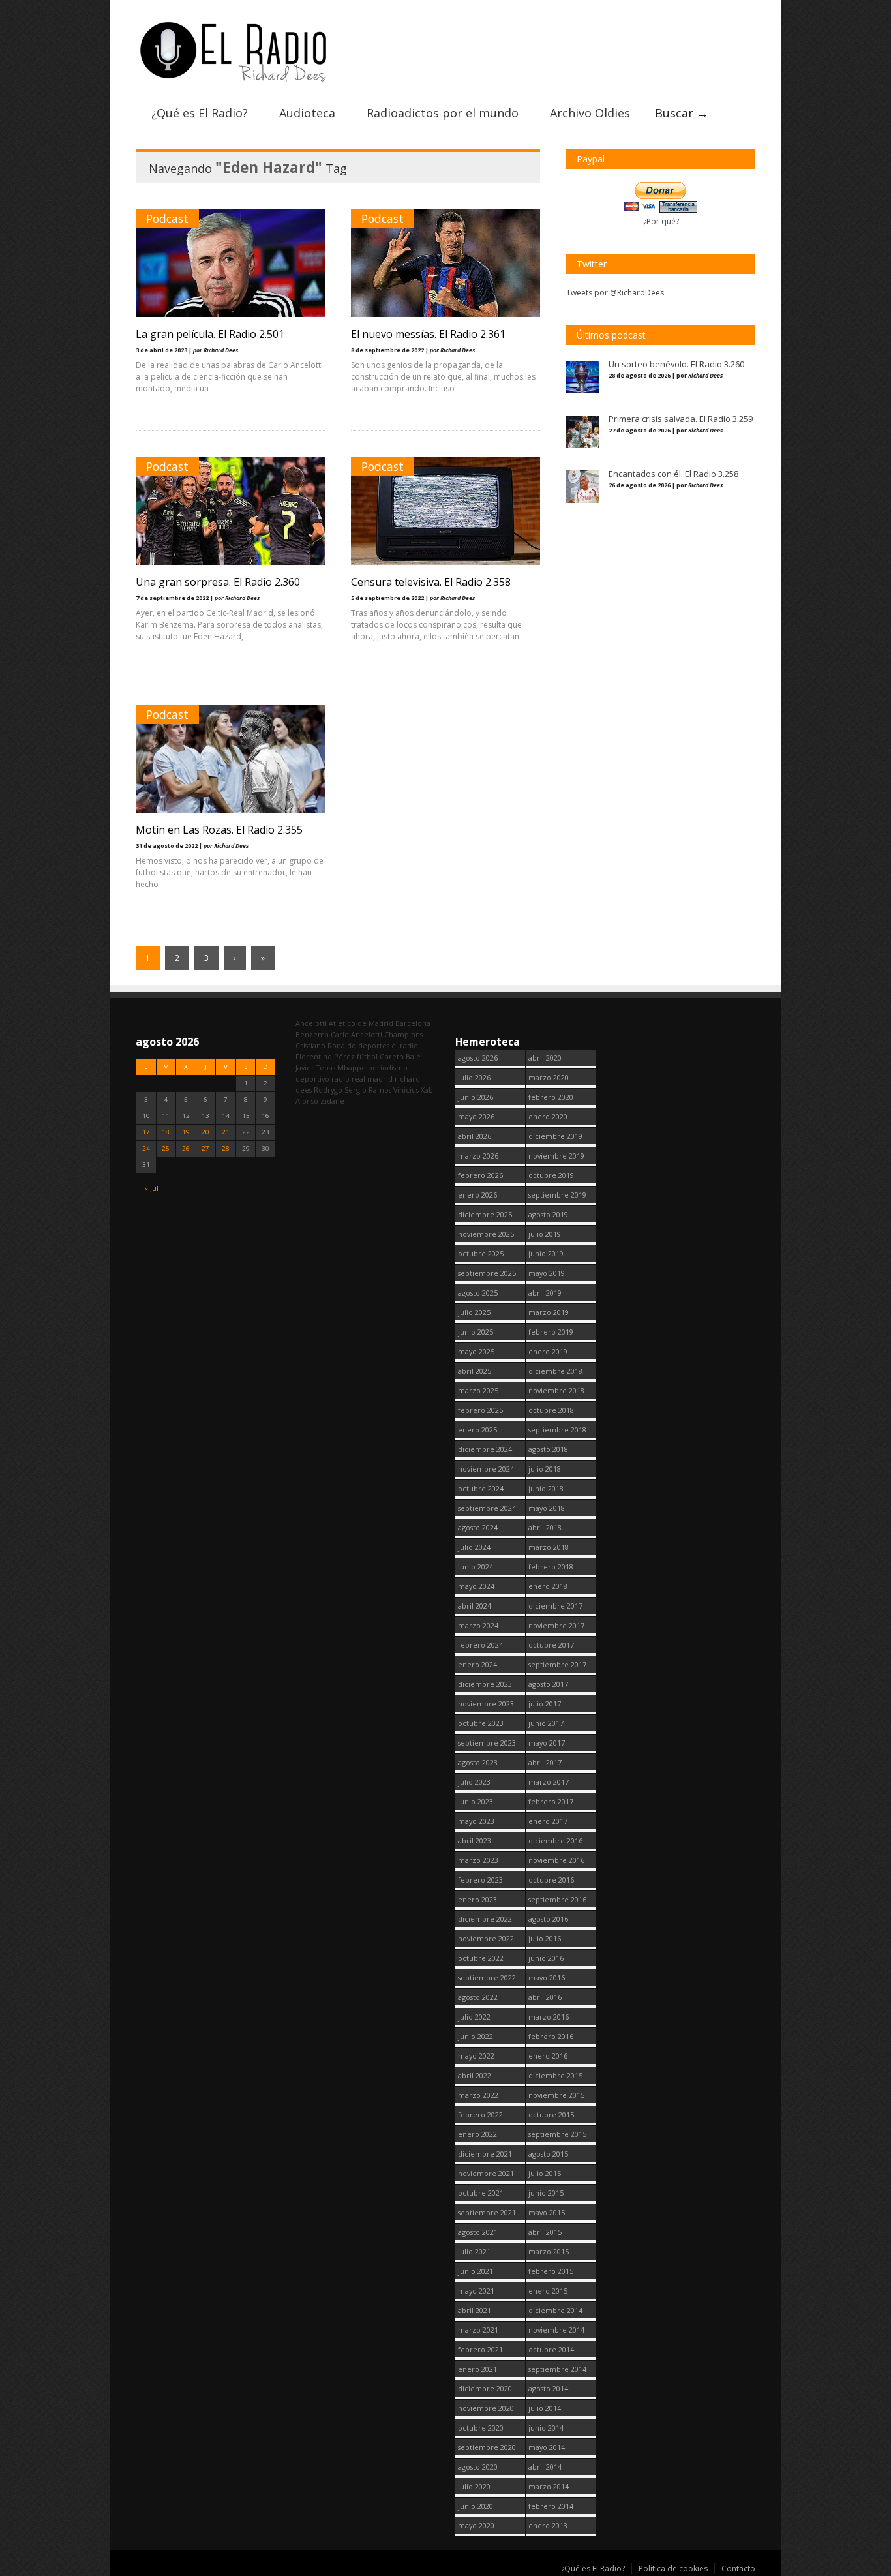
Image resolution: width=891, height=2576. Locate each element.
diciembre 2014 (555, 2310)
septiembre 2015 (557, 2134)
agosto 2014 (548, 2388)
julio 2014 (545, 2408)
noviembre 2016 (556, 1860)
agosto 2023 (478, 1762)
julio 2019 (545, 1234)
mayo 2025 (476, 1351)
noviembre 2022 (486, 1938)
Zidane (332, 1101)
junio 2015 (546, 2193)
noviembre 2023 (486, 1704)
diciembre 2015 (555, 2075)
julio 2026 (474, 1077)
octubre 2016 (551, 1880)
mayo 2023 (476, 1821)
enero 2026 (477, 1195)
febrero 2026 (480, 1175)
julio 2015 (545, 2173)
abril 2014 (545, 2467)
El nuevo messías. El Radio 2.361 (428, 334)
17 (146, 1132)
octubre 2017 (551, 1645)
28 (226, 1148)
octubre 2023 (481, 1723)
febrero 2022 (480, 2114)
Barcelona (413, 1023)
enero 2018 (548, 1586)
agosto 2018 (548, 1449)
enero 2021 (477, 2369)
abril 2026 (475, 1136)
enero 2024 (477, 1664)
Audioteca (307, 113)
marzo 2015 (549, 2251)
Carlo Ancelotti (356, 1034)
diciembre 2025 (485, 1214)
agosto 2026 (478, 1058)
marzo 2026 (478, 1156)
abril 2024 (475, 1606)
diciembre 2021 (485, 2154)
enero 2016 (548, 2056)
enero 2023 (477, 1899)
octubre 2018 (551, 1410)
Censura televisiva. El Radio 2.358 (431, 582)
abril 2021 (475, 2310)
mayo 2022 (476, 2056)
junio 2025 (476, 1332)
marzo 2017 (549, 1782)
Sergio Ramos (368, 1090)
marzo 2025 (478, 1390)
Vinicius (406, 1090)
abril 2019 (545, 1293)
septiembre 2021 (487, 2212)
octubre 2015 (551, 2114)
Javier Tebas (315, 1068)
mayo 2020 (476, 2525)
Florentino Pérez (325, 1056)
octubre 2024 (481, 1488)
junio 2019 (546, 1253)
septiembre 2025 (487, 1273)
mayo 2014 (547, 2447)
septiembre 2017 (557, 1664)
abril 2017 (545, 1762)
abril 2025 (475, 1371)
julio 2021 (474, 2251)
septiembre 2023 (487, 1743)
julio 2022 (474, 2017)
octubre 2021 (481, 2193)
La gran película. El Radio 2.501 (210, 334)
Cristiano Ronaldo (326, 1045)
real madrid (372, 1079)
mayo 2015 (547, 2212)
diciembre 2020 (485, 2388)
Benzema (312, 1034)
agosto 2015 (548, 2154)
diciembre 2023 (485, 1684)
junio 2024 (476, 1567)
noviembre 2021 (486, 2173)
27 (205, 1148)
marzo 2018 (549, 1547)
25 (166, 1148)
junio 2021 (476, 2271)
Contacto (738, 2568)
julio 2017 (545, 1704)
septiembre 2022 (487, 1977)
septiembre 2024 (487, 1508)
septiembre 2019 (557, 1195)
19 (186, 1132)
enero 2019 (548, 1351)
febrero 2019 (551, 1332)
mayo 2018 (547, 1508)
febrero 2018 (551, 1567)
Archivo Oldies (590, 113)
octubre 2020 (481, 2428)
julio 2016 (545, 1938)
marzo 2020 (549, 1077)
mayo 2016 (547, 1977)
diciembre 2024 (485, 1449)
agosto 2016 (548, 1919)
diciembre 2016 (555, 1841)
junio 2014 (546, 2428)
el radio (405, 1045)
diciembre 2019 (555, 1136)
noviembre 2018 (556, 1390)
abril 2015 (545, 2232)
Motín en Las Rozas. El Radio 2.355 (219, 830)
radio (340, 1079)
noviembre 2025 (486, 1234)
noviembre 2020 (486, 2408)
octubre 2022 (481, 1958)
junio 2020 (476, 2506)
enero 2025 (477, 1430)
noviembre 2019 (556, 1156)
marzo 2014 (549, 2486)
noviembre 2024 (486, 1469)
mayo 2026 (476, 1116)
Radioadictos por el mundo (443, 113)
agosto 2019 (548, 1214)
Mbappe (352, 1068)
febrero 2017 (551, 1801)
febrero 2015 (551, 2271)
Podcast (167, 219)
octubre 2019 (551, 1175)
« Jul (151, 1188)
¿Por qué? (661, 221)
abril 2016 (545, 1997)
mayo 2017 (547, 1743)
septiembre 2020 (487, 2447)
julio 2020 (474, 2486)
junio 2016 (546, 1958)
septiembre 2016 (557, 1899)
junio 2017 (546, 1723)
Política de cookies (673, 2568)
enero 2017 (548, 1821)
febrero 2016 (551, 2036)
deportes (374, 1045)
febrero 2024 (480, 1645)
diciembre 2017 (555, 1606)
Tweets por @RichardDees (615, 293)
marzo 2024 (478, 1625)
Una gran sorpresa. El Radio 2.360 (218, 582)
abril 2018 (545, 1527)
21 (226, 1132)
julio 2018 (545, 1469)
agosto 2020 (478, 2467)
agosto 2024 (478, 1527)
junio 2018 (546, 1488)
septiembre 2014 (557, 2369)
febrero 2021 (480, 2349)
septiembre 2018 (557, 1430)
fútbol (367, 1056)
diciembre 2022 (485, 1919)
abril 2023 (475, 1841)
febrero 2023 (480, 1880)
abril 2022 (475, 2075)
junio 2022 (476, 2036)
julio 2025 (474, 1312)
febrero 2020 (551, 1097)
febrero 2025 (480, 1410)
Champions (403, 1034)
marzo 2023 (478, 1860)
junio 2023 (476, 1801)
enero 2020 (548, 1116)
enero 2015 (548, 2291)
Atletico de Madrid (361, 1023)
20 (205, 1132)
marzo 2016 (549, 2017)
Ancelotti (311, 1023)
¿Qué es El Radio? (200, 113)
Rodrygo (328, 1090)
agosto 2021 (478, 2232)
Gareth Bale (400, 1056)
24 (146, 1148)
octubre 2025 (481, 1253)
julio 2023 (474, 1782)
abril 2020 (545, 1058)
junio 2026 (476, 1097)
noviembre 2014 (556, 2330)
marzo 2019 (549, 1312)
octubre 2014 (551, 2349)
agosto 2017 (548, 1684)
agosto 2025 (478, 1293)
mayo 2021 (476, 2291)
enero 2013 (548, 2525)
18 (166, 1132)
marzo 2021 (478, 2330)
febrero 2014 (551, 2506)
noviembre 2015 (556, 2095)
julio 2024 (474, 1547)
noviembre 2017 (556, 1625)
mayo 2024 (476, 1586)
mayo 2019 (547, 1273)
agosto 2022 (478, 1997)
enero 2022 (477, 2134)
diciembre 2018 (555, 1371)
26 (186, 1148)
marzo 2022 (478, 2095)
